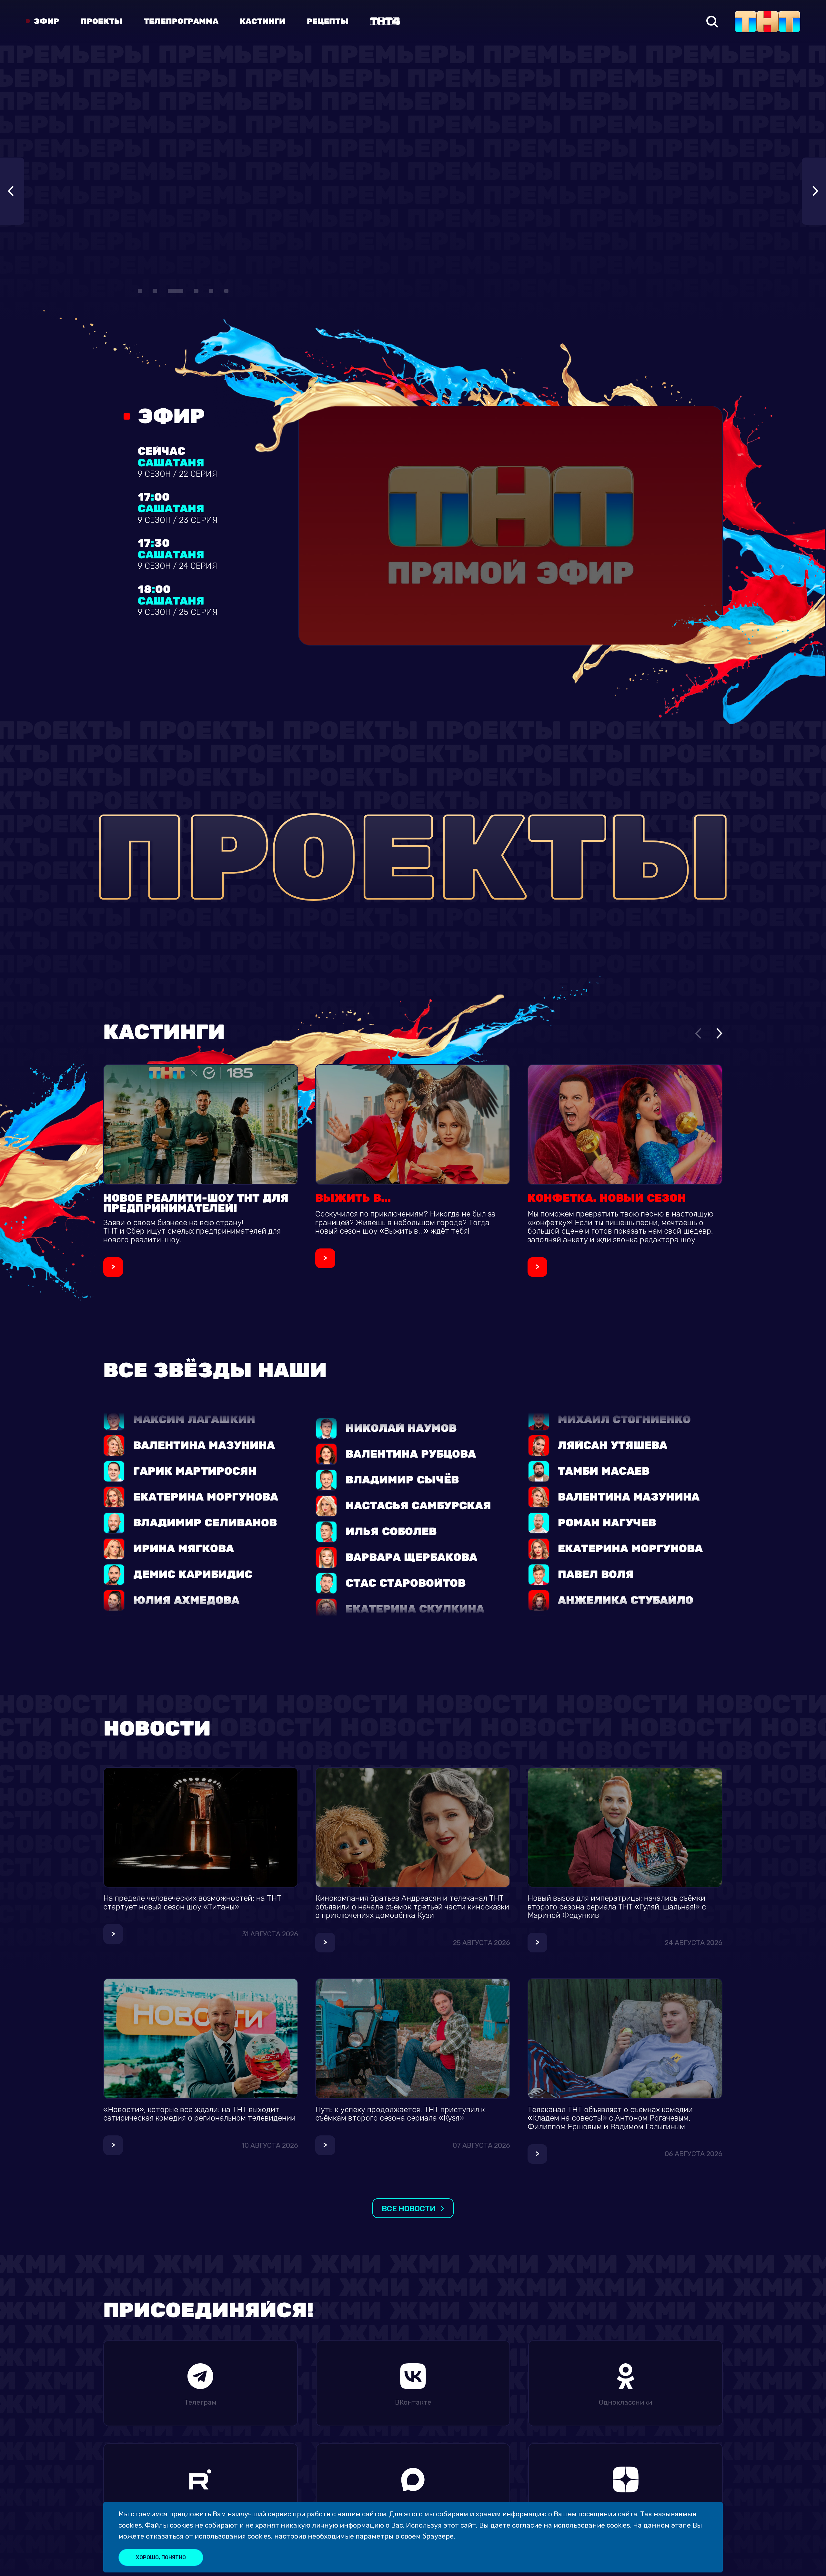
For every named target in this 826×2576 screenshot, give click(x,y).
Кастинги (262, 22)
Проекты (101, 22)
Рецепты (328, 22)
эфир (46, 22)
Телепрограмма (181, 22)
